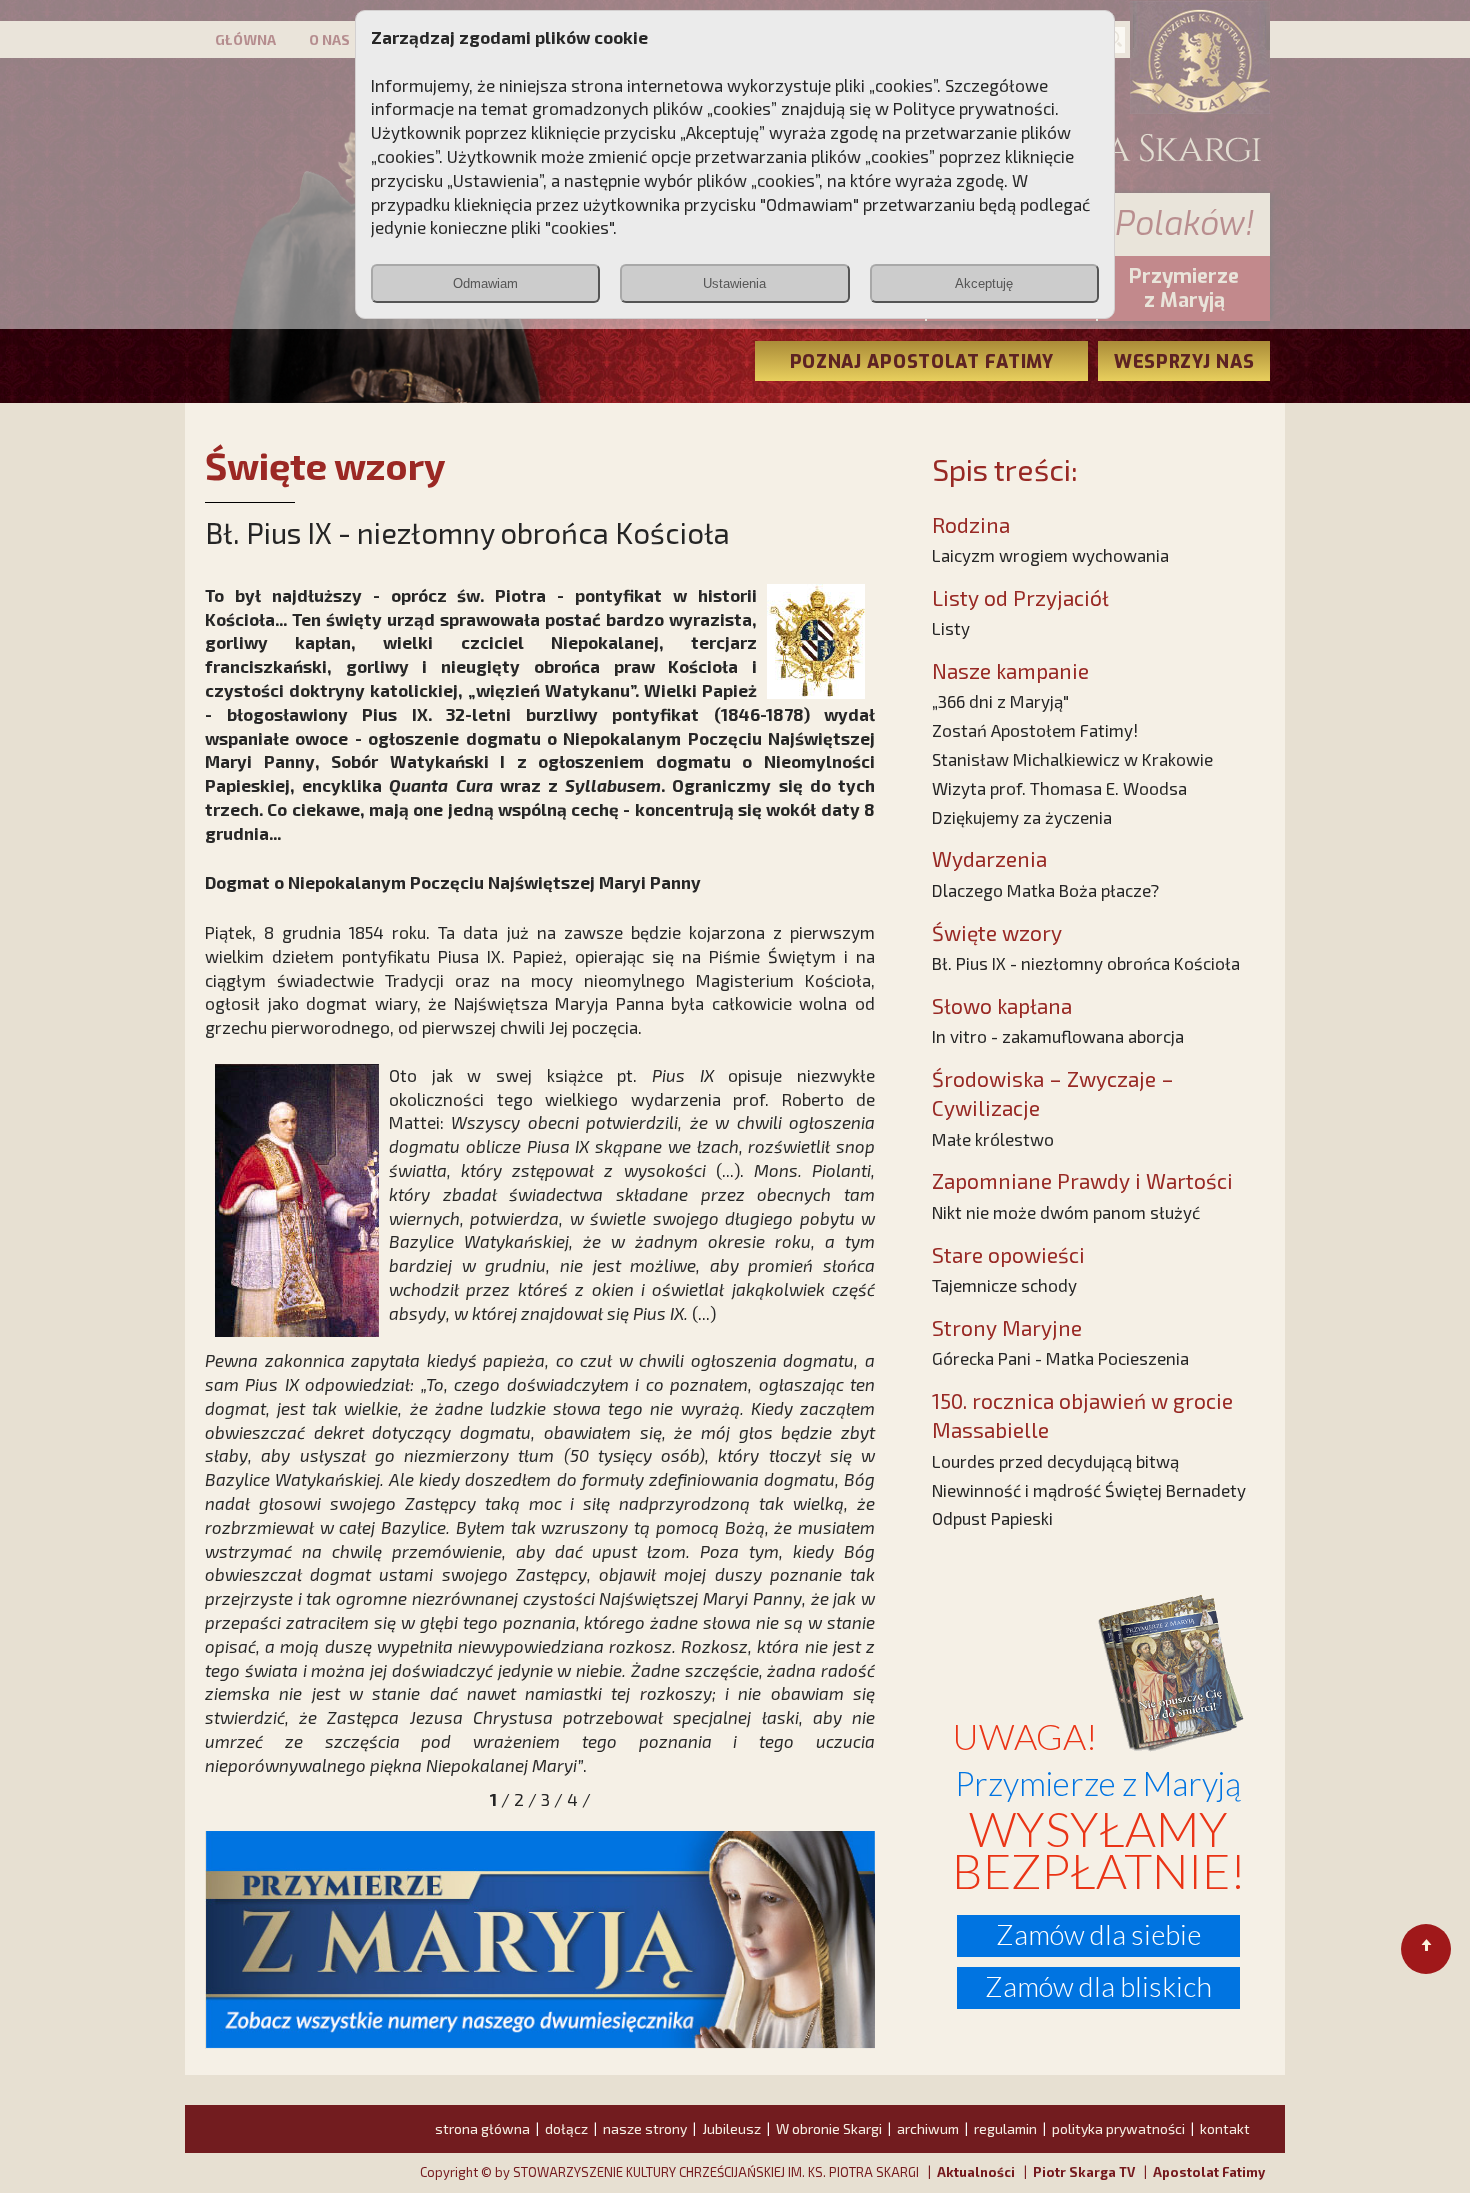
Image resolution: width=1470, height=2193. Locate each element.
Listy (951, 628)
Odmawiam (485, 283)
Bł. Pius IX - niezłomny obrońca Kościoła (1086, 963)
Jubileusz (731, 2128)
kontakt (1225, 2128)
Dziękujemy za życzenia (1022, 817)
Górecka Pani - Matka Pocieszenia (1060, 1358)
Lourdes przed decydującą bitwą (1055, 1461)
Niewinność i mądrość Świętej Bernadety (1089, 1490)
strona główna (482, 2128)
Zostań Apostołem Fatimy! (1035, 730)
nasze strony (645, 2128)
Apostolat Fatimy (1209, 2172)
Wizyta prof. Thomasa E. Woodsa (1059, 788)
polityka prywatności (1118, 2128)
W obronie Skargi (829, 2128)
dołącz (566, 2128)
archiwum (928, 2128)
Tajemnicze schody (1004, 1285)
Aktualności (976, 2172)
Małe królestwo (993, 1139)
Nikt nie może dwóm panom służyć (1066, 1212)
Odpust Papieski (992, 1518)
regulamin (1005, 2128)
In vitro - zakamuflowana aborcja (1058, 1036)
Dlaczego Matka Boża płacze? (1045, 890)
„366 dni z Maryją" (1000, 701)
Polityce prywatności (974, 108)
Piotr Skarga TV (1084, 2172)
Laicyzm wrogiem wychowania (1050, 555)
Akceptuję (984, 283)
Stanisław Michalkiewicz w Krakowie (1072, 759)
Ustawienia (734, 283)
